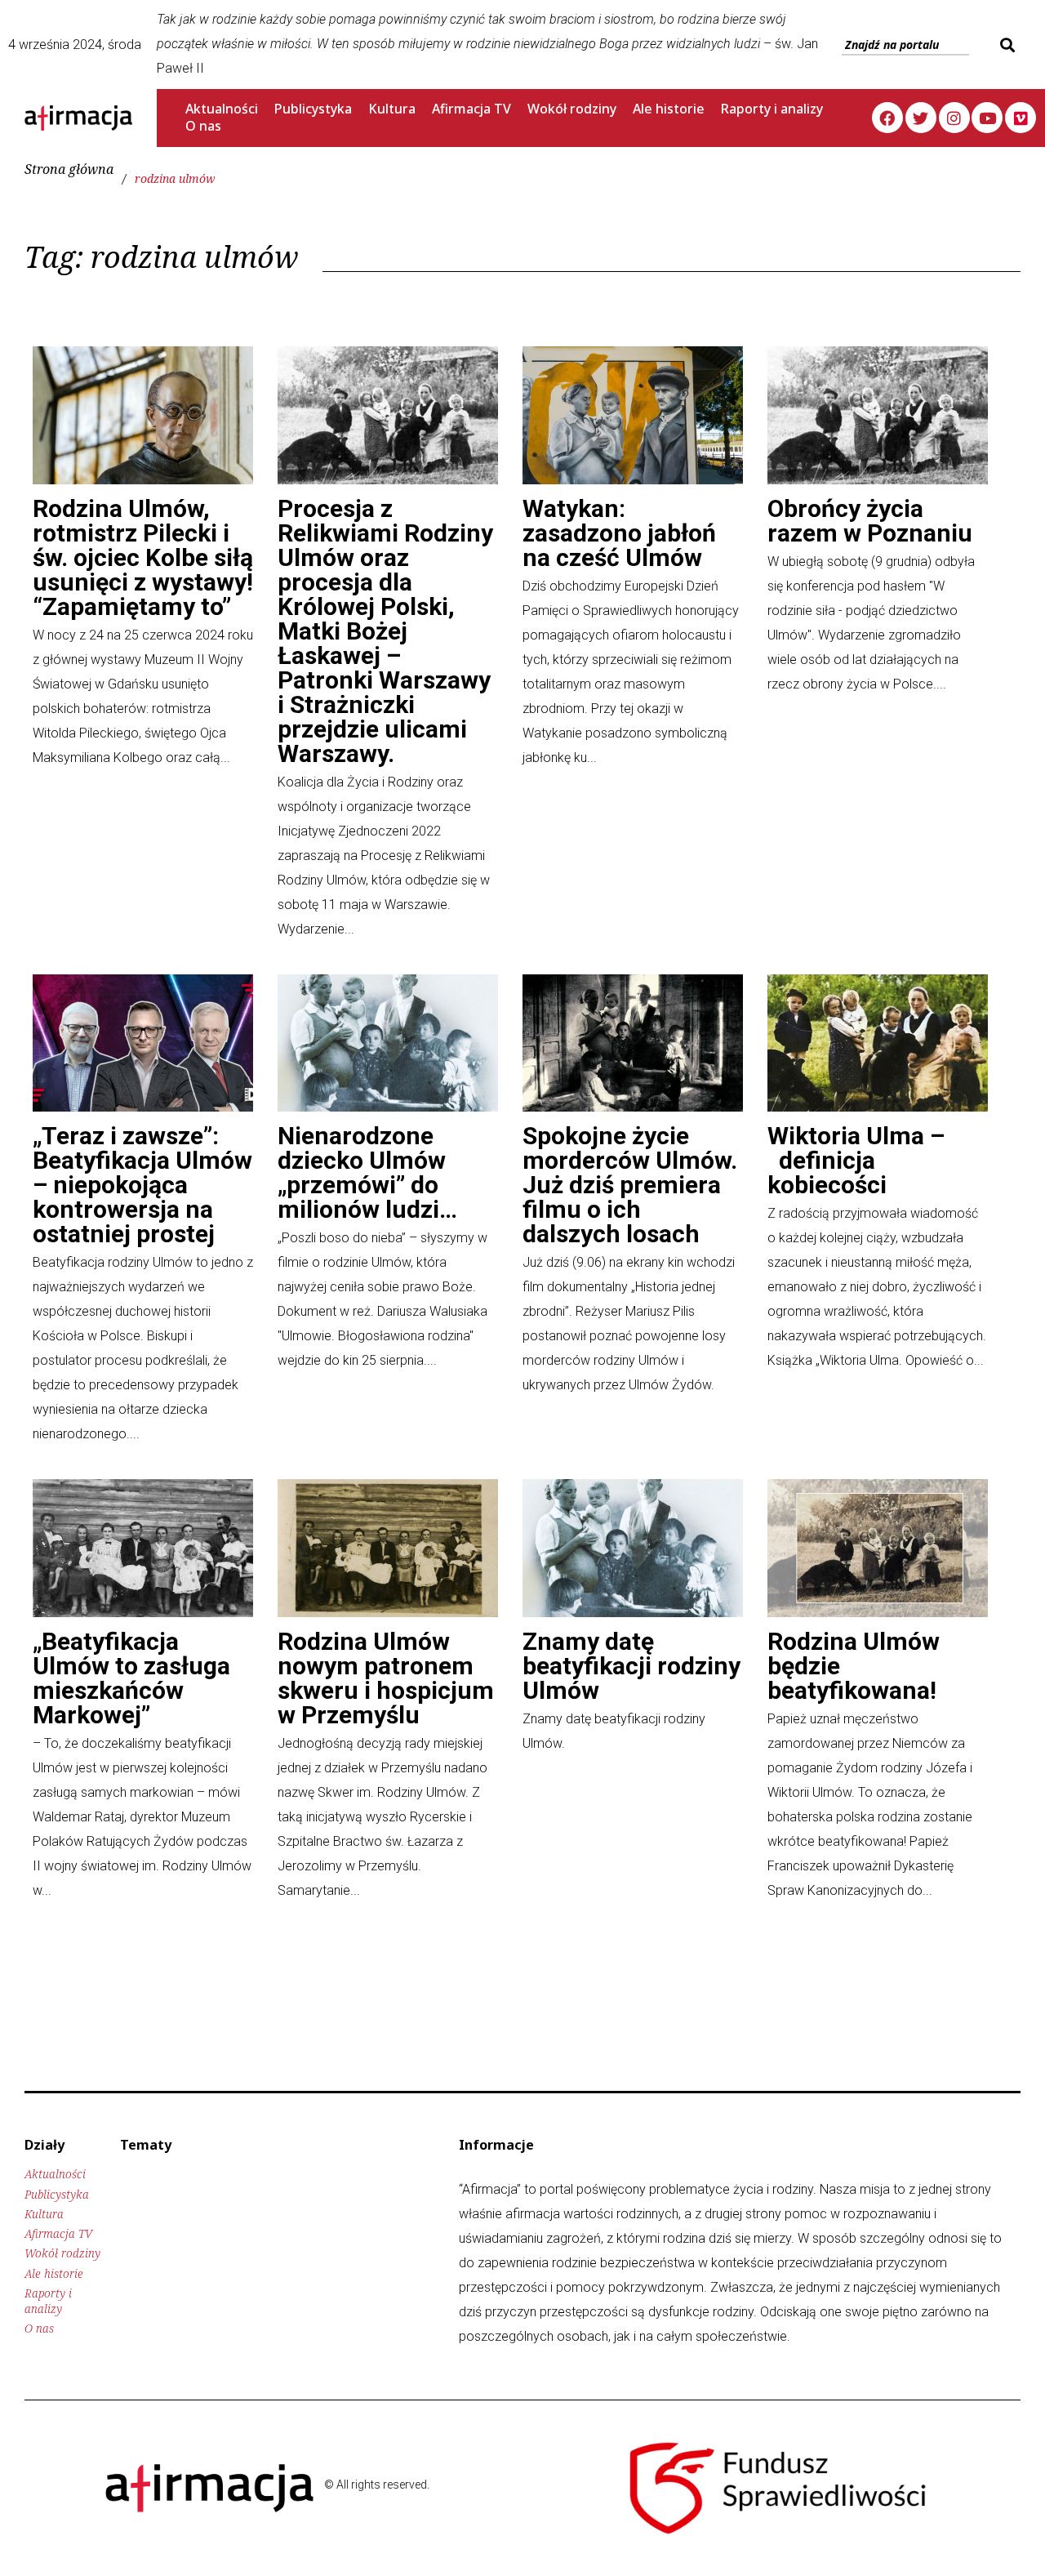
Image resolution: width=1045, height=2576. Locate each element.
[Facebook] (887, 118)
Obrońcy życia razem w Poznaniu (870, 521)
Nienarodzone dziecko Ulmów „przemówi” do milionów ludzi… (367, 1172)
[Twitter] (921, 118)
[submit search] (1005, 45)
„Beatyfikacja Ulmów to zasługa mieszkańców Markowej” (131, 1678)
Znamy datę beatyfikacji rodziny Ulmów (631, 1666)
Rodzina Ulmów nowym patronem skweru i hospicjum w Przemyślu (386, 1678)
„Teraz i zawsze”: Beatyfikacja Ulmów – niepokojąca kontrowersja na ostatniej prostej (142, 1185)
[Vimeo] (1021, 118)
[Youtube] (987, 118)
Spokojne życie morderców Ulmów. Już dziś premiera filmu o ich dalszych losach (630, 1185)
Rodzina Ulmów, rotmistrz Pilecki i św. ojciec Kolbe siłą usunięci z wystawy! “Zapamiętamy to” (143, 557)
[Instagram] (954, 118)
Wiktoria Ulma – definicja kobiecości (856, 1160)
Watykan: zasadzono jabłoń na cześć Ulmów (619, 533)
